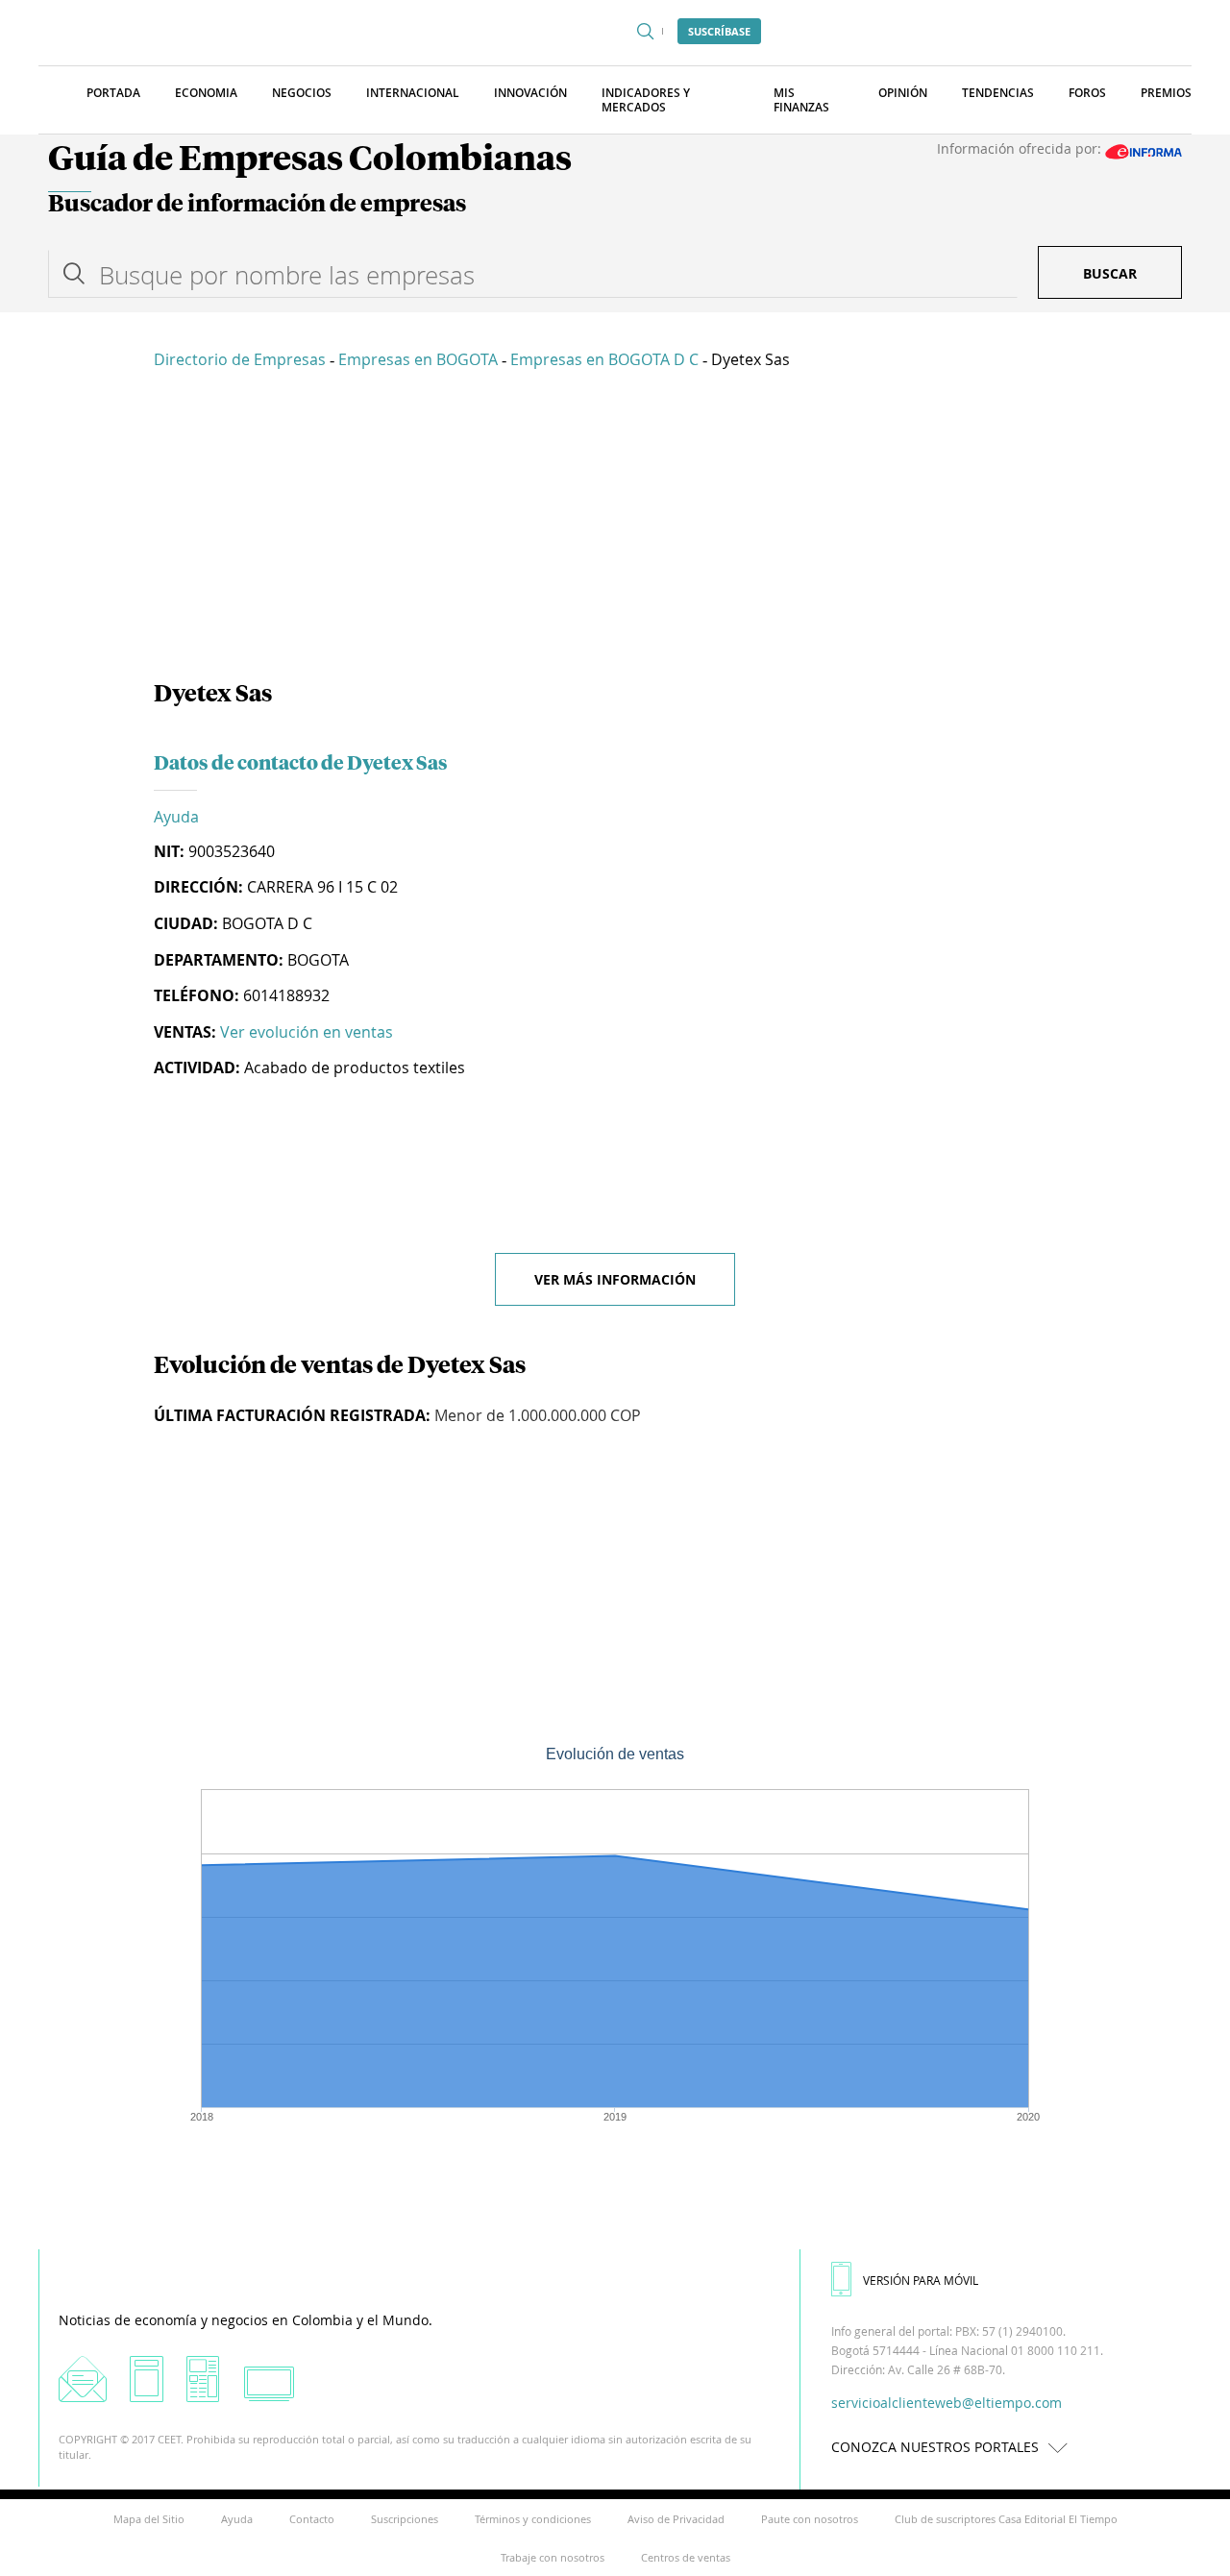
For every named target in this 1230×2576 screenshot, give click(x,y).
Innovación (530, 93)
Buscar (1110, 273)
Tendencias (998, 93)
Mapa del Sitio (149, 2519)
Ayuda (176, 817)
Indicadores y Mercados (646, 100)
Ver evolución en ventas (307, 1032)
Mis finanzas (801, 100)
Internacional (413, 93)
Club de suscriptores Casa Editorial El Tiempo (1006, 2519)
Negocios (302, 93)
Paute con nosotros (810, 2519)
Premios (1166, 93)
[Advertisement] (615, 528)
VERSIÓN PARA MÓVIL (921, 2280)
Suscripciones (405, 2519)
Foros (1087, 93)
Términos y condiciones (533, 2519)
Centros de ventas (686, 2557)
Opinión (903, 93)
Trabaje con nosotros (553, 2557)
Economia (206, 93)
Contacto (312, 2519)
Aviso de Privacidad (676, 2519)
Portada (113, 93)
